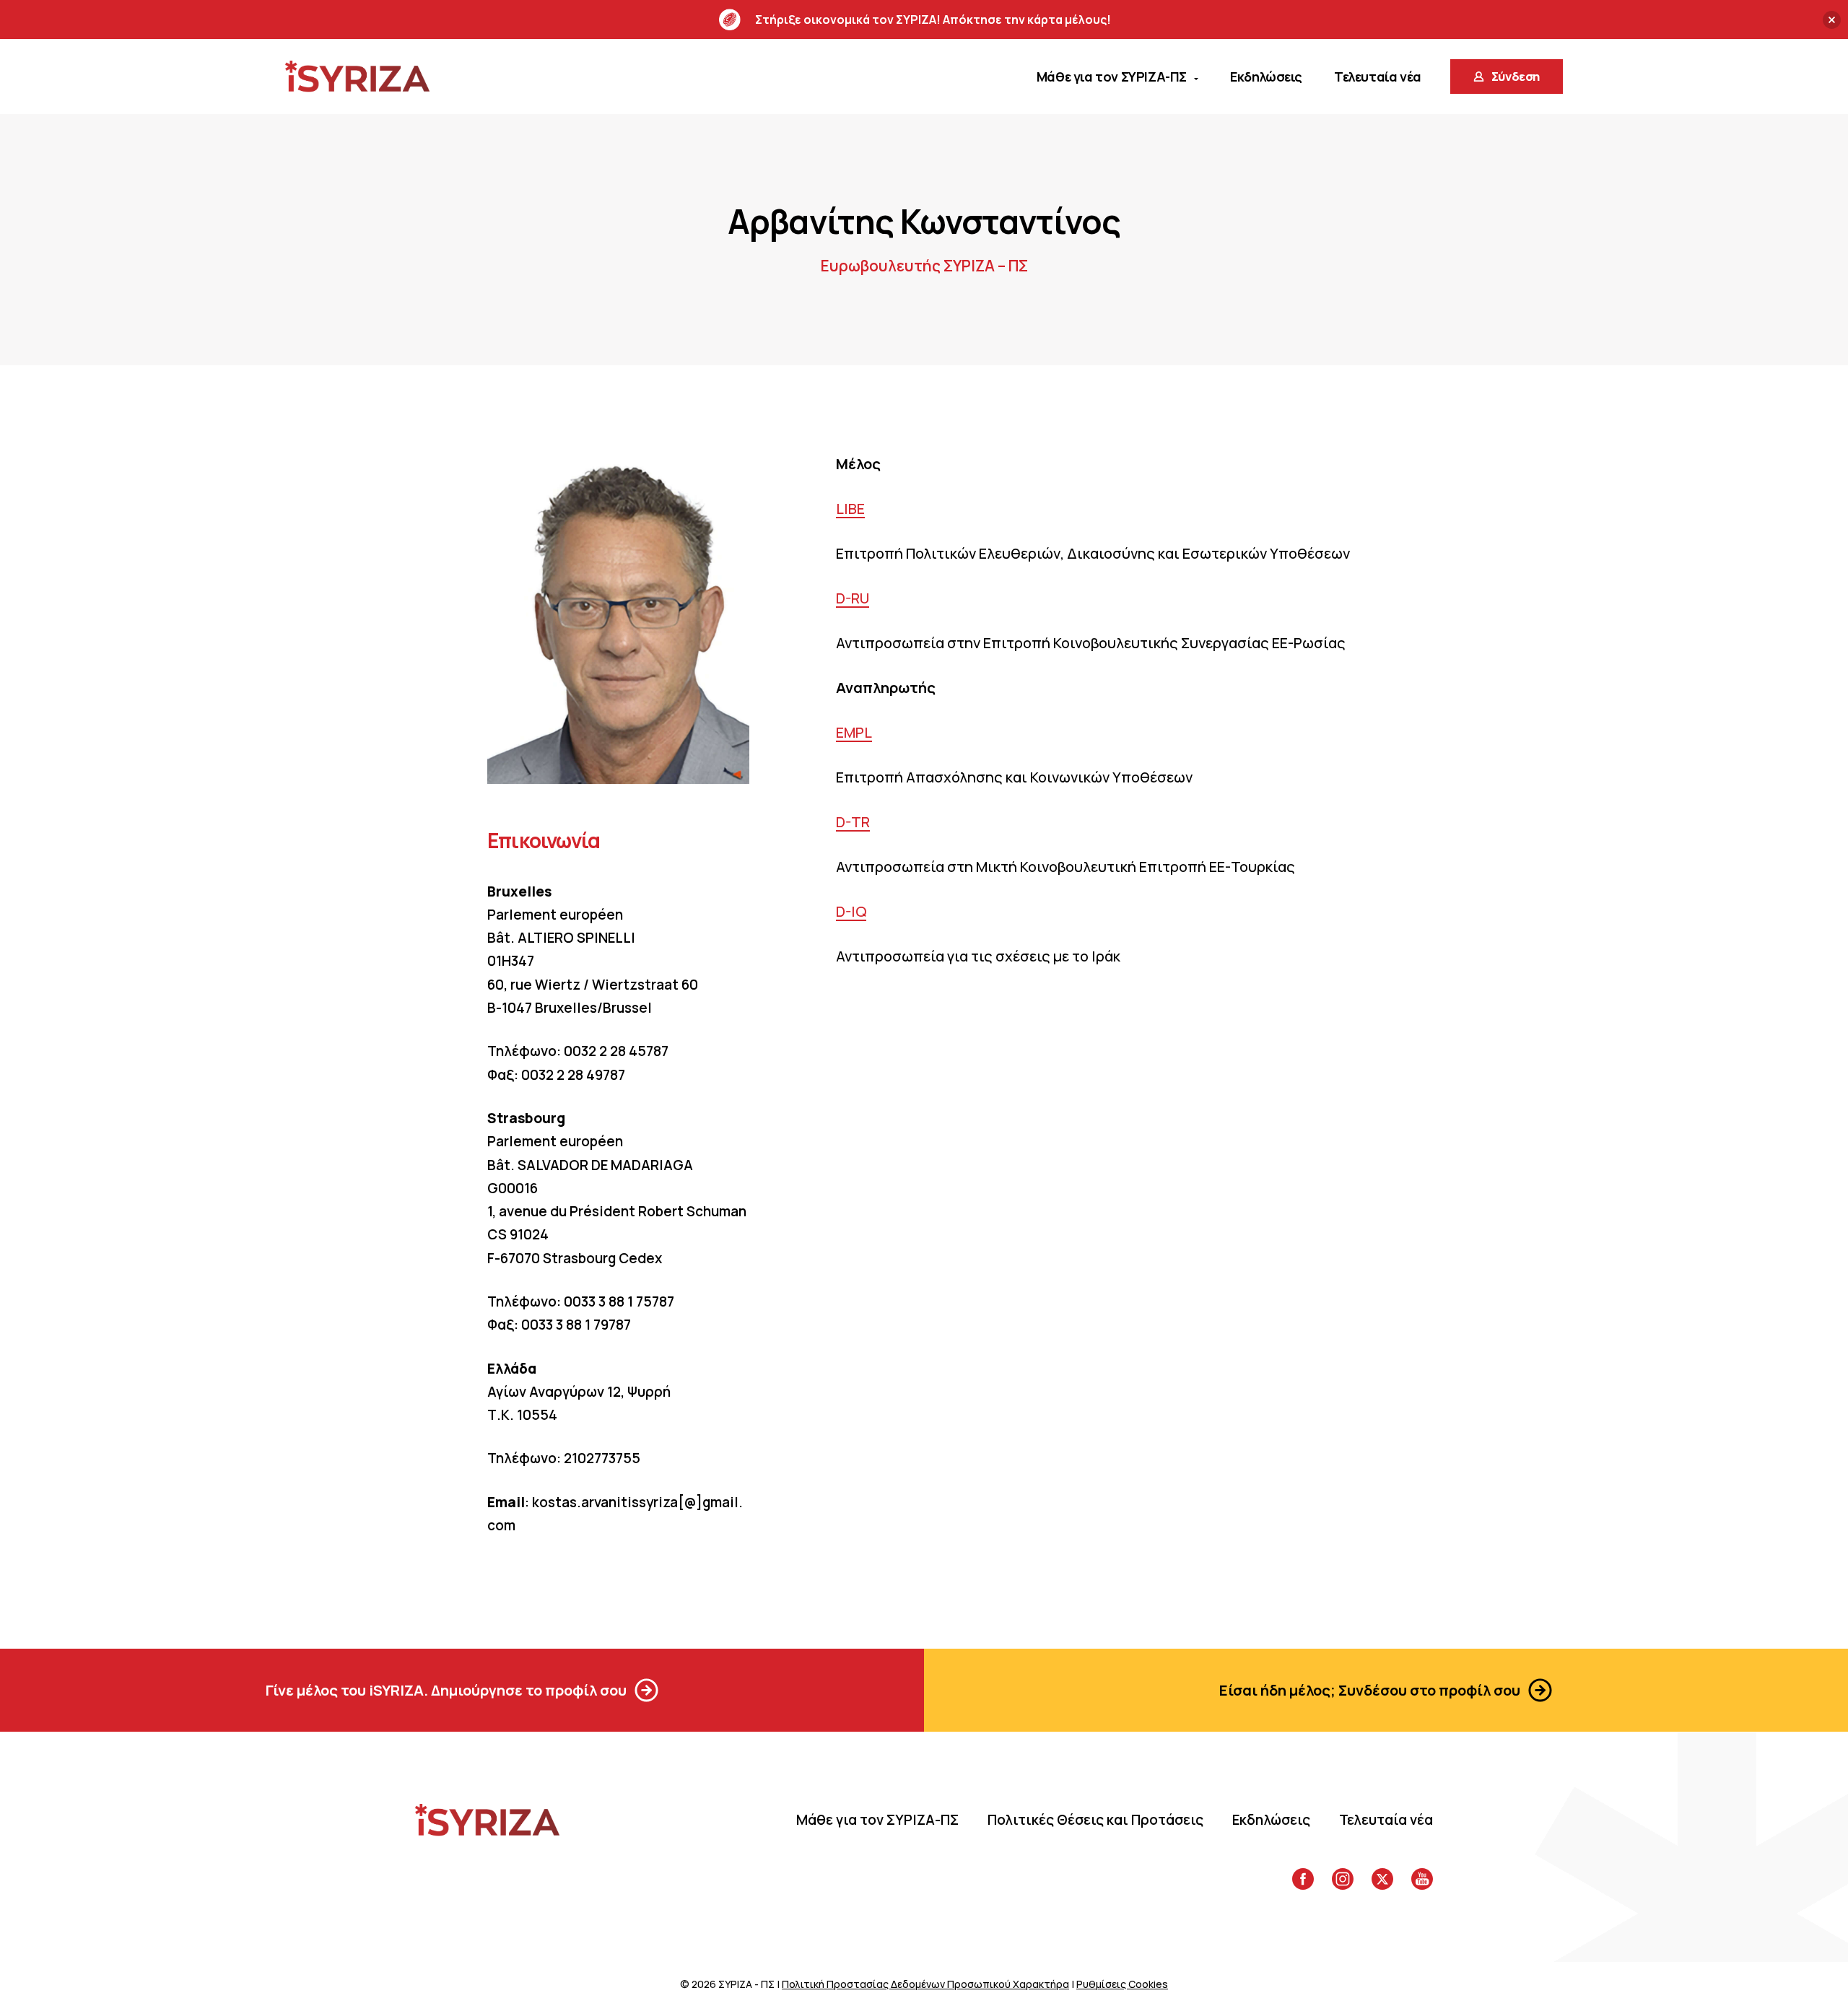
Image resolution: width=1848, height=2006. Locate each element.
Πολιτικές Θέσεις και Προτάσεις (1095, 1820)
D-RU (853, 598)
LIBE (850, 509)
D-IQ (851, 911)
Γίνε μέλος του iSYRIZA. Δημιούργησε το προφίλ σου (446, 1690)
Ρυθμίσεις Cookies (1122, 1984)
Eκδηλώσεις (1271, 1820)
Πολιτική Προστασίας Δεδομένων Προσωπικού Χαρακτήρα (925, 1984)
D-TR (853, 822)
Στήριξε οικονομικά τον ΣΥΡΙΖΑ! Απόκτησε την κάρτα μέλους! (933, 19)
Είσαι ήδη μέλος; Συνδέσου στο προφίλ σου (1370, 1690)
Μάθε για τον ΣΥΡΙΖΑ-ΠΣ (877, 1820)
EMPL (854, 732)
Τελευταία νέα (1386, 1820)
